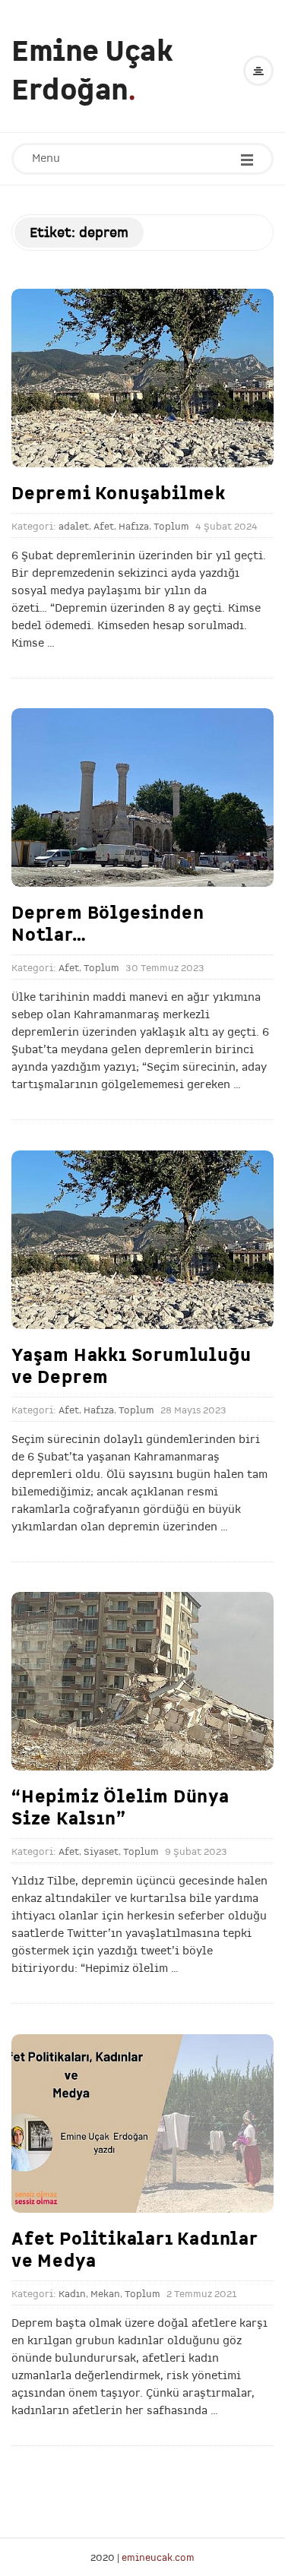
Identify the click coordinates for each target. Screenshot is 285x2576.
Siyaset (101, 1852)
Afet (104, 527)
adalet (74, 527)
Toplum (171, 527)
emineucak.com (158, 2557)
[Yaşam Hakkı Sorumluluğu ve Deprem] (142, 1240)
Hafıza (134, 527)
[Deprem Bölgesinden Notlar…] (142, 797)
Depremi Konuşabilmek (119, 493)
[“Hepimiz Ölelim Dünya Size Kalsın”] (142, 1681)
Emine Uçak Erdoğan (92, 71)
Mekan (105, 2294)
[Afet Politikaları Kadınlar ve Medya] (142, 2123)
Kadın (72, 2294)
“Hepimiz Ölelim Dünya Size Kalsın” (120, 1807)
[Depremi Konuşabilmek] (142, 378)
